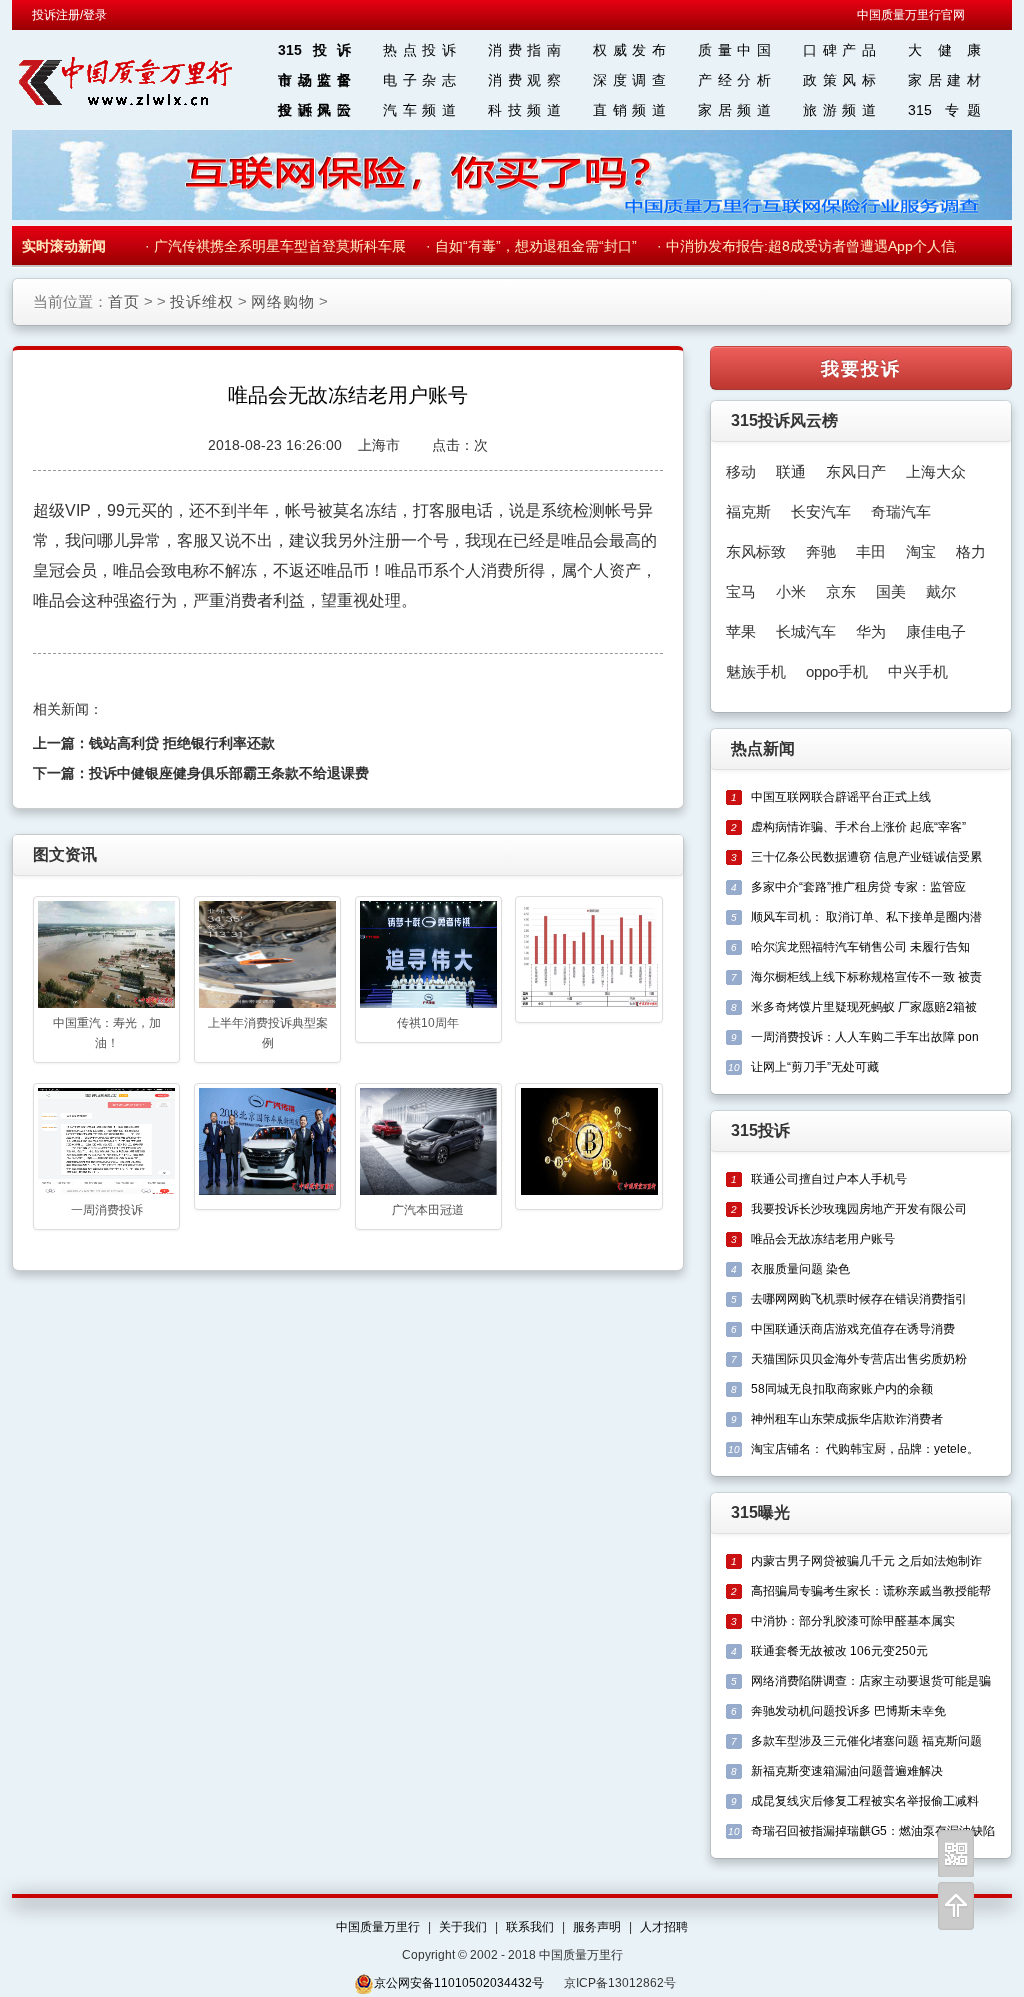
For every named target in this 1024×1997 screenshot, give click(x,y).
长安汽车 (821, 511)
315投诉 (314, 50)
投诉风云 (314, 110)
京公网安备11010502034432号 (459, 1983)
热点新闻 (763, 748)
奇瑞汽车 (901, 511)
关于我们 (463, 1927)
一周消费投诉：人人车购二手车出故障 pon (865, 1037)
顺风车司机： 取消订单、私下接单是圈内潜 (866, 917)
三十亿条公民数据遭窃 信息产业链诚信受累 (866, 857)
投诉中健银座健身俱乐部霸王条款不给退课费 (229, 773)
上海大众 (936, 471)
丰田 (871, 551)
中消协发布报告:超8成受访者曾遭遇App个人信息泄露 (818, 246)
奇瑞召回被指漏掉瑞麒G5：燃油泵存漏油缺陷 (873, 1831)
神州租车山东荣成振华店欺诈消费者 (847, 1419)
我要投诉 (861, 368)
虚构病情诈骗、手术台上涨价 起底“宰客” (858, 827)
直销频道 (629, 110)
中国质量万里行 (378, 1927)
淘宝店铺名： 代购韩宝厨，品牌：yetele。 (865, 1449)
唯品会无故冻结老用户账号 (823, 1239)
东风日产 (856, 471)
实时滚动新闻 (64, 246)
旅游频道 (839, 110)
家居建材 (944, 80)
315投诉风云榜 (784, 420)
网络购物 (283, 301)
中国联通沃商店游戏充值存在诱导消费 (853, 1329)
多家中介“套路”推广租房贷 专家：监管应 (858, 887)
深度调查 (629, 80)
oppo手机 (837, 671)
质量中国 (734, 50)
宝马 (741, 591)
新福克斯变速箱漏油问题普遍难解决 (847, 1771)
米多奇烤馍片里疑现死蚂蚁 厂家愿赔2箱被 (864, 1007)
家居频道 (734, 110)
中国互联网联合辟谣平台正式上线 (841, 797)
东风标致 (756, 551)
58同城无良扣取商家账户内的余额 (842, 1389)
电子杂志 (419, 80)
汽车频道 (419, 110)
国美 (891, 591)
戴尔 (941, 591)
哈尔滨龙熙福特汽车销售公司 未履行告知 (860, 947)
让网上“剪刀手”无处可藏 (815, 1067)
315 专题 (944, 110)
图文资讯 (65, 854)
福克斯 (748, 511)
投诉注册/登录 (69, 15)
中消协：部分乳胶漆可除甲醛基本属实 (853, 1621)
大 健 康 (944, 50)
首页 (124, 301)
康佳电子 (936, 631)
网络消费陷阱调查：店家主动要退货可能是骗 (871, 1681)
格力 (971, 551)
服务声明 (597, 1927)
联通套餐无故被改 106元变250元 (839, 1651)
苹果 (741, 631)
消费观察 (524, 80)
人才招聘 (664, 1927)
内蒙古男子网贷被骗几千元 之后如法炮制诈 (866, 1561)
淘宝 (921, 551)
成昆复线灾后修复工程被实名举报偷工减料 (865, 1801)
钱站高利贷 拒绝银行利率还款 (182, 743)
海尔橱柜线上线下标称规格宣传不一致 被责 (866, 977)
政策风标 (839, 80)
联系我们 (530, 1927)
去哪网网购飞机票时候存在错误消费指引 (859, 1299)
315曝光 (760, 1512)
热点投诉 (419, 50)
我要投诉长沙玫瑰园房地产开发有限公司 (859, 1209)
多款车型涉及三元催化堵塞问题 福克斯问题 (866, 1741)
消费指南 (524, 50)
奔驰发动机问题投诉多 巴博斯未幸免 (848, 1711)
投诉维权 (202, 301)
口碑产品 (839, 50)
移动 (741, 471)
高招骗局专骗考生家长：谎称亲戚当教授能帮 (871, 1591)
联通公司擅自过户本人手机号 (829, 1179)
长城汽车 (806, 631)
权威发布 (629, 50)
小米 (791, 591)
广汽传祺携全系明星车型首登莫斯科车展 (267, 246)
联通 (791, 471)
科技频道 (524, 110)
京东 (841, 591)
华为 (871, 631)
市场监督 (314, 80)
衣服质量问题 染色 (800, 1269)
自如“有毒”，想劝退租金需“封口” (523, 246)
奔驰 (821, 551)
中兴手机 (918, 671)
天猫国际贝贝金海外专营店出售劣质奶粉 (859, 1359)
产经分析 (734, 80)
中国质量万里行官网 (911, 15)
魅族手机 (756, 671)
